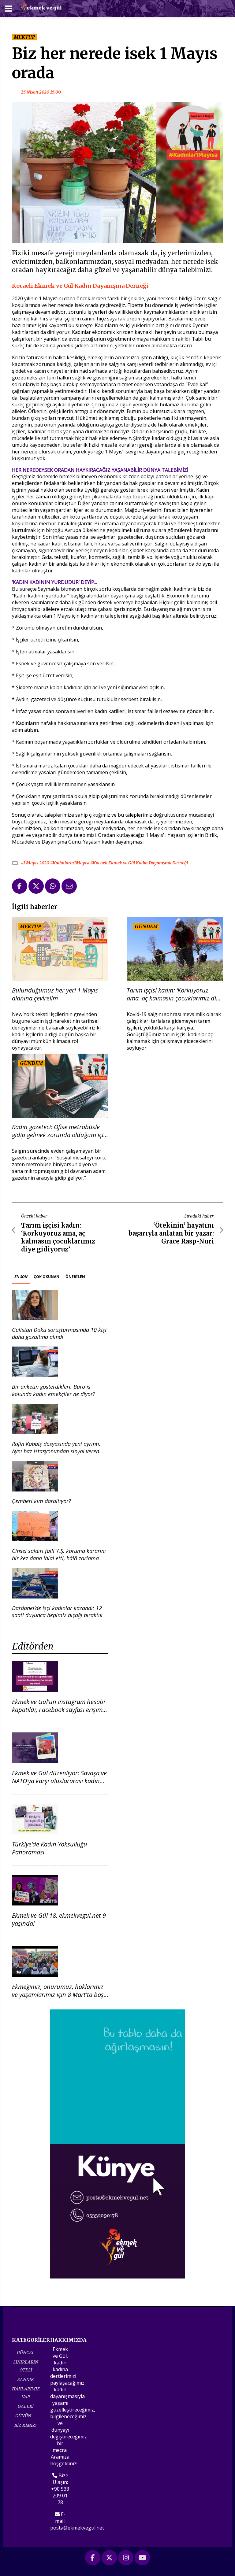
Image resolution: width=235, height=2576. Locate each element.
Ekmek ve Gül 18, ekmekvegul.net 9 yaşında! (59, 1919)
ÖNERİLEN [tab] (75, 1277)
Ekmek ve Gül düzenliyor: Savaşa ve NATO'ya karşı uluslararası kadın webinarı (59, 1781)
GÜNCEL (26, 2352)
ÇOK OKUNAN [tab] (47, 1277)
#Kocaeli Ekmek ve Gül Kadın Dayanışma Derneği (139, 863)
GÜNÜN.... (26, 2416)
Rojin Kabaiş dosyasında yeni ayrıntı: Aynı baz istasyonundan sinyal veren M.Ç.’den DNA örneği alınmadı (56, 1451)
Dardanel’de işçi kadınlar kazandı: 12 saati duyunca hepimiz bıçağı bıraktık (57, 1611)
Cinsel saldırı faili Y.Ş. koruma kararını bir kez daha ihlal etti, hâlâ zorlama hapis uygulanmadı (59, 1558)
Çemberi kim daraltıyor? (41, 1501)
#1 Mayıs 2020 (35, 863)
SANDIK (26, 2379)
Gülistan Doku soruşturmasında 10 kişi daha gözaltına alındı (59, 1333)
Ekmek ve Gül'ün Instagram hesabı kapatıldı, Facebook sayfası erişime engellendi (59, 1710)
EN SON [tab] (21, 1277)
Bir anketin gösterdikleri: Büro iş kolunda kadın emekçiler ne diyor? (54, 1390)
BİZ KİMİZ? (26, 2425)
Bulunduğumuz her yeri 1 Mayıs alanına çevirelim (55, 994)
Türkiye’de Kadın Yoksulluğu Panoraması (50, 1848)
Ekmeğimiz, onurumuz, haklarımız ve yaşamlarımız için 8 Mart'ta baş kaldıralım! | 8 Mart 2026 (58, 1995)
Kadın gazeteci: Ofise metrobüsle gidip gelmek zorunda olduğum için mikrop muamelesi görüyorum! (60, 1131)
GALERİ (26, 2406)
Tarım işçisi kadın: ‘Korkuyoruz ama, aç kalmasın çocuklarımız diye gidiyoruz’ (174, 994)
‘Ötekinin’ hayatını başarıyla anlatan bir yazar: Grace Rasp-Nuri (171, 1233)
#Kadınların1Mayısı (70, 863)
